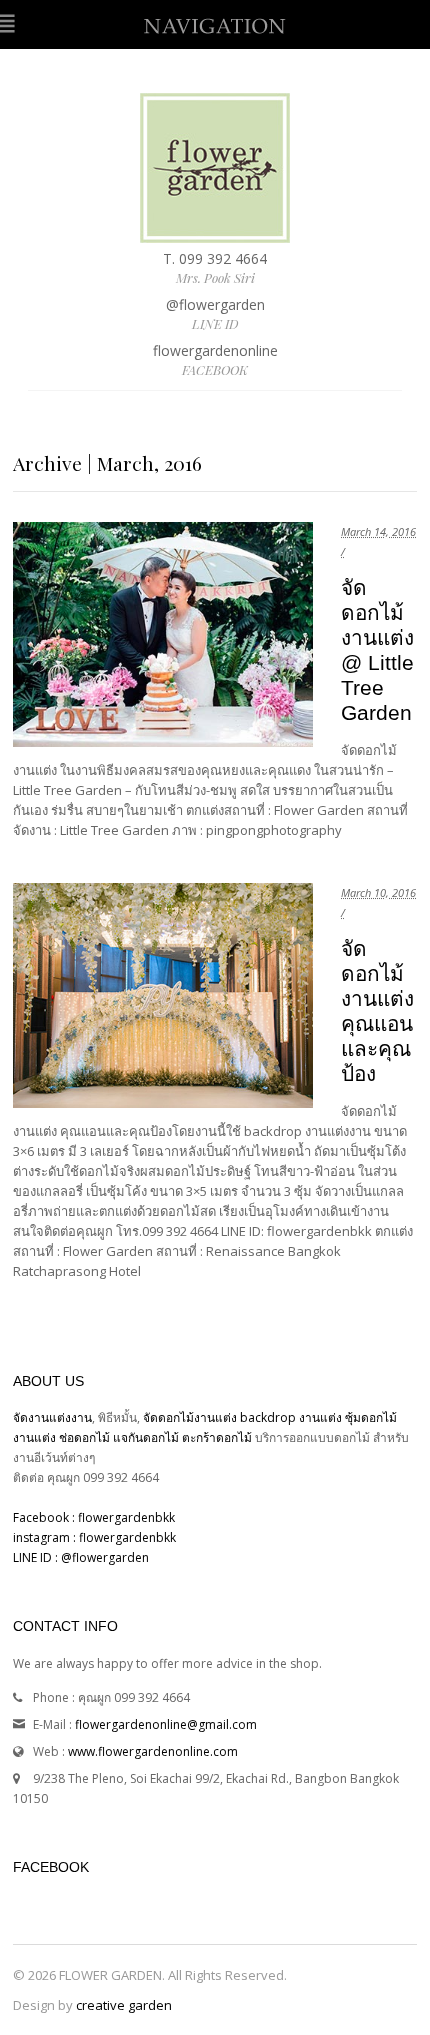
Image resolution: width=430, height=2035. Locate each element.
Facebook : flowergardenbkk (94, 1517)
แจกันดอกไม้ (147, 1437)
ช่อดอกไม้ (84, 1437)
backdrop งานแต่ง (291, 1417)
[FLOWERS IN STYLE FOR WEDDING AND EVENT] (215, 233)
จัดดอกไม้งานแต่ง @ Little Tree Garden (377, 650)
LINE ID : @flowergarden (81, 1557)
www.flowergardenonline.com (153, 1751)
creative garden (124, 2005)
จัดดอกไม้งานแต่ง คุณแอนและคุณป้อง (377, 1011)
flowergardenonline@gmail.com (166, 1724)
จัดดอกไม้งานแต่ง (190, 1417)
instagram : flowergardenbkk (94, 1537)
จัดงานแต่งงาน (52, 1417)
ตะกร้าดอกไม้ (218, 1437)
